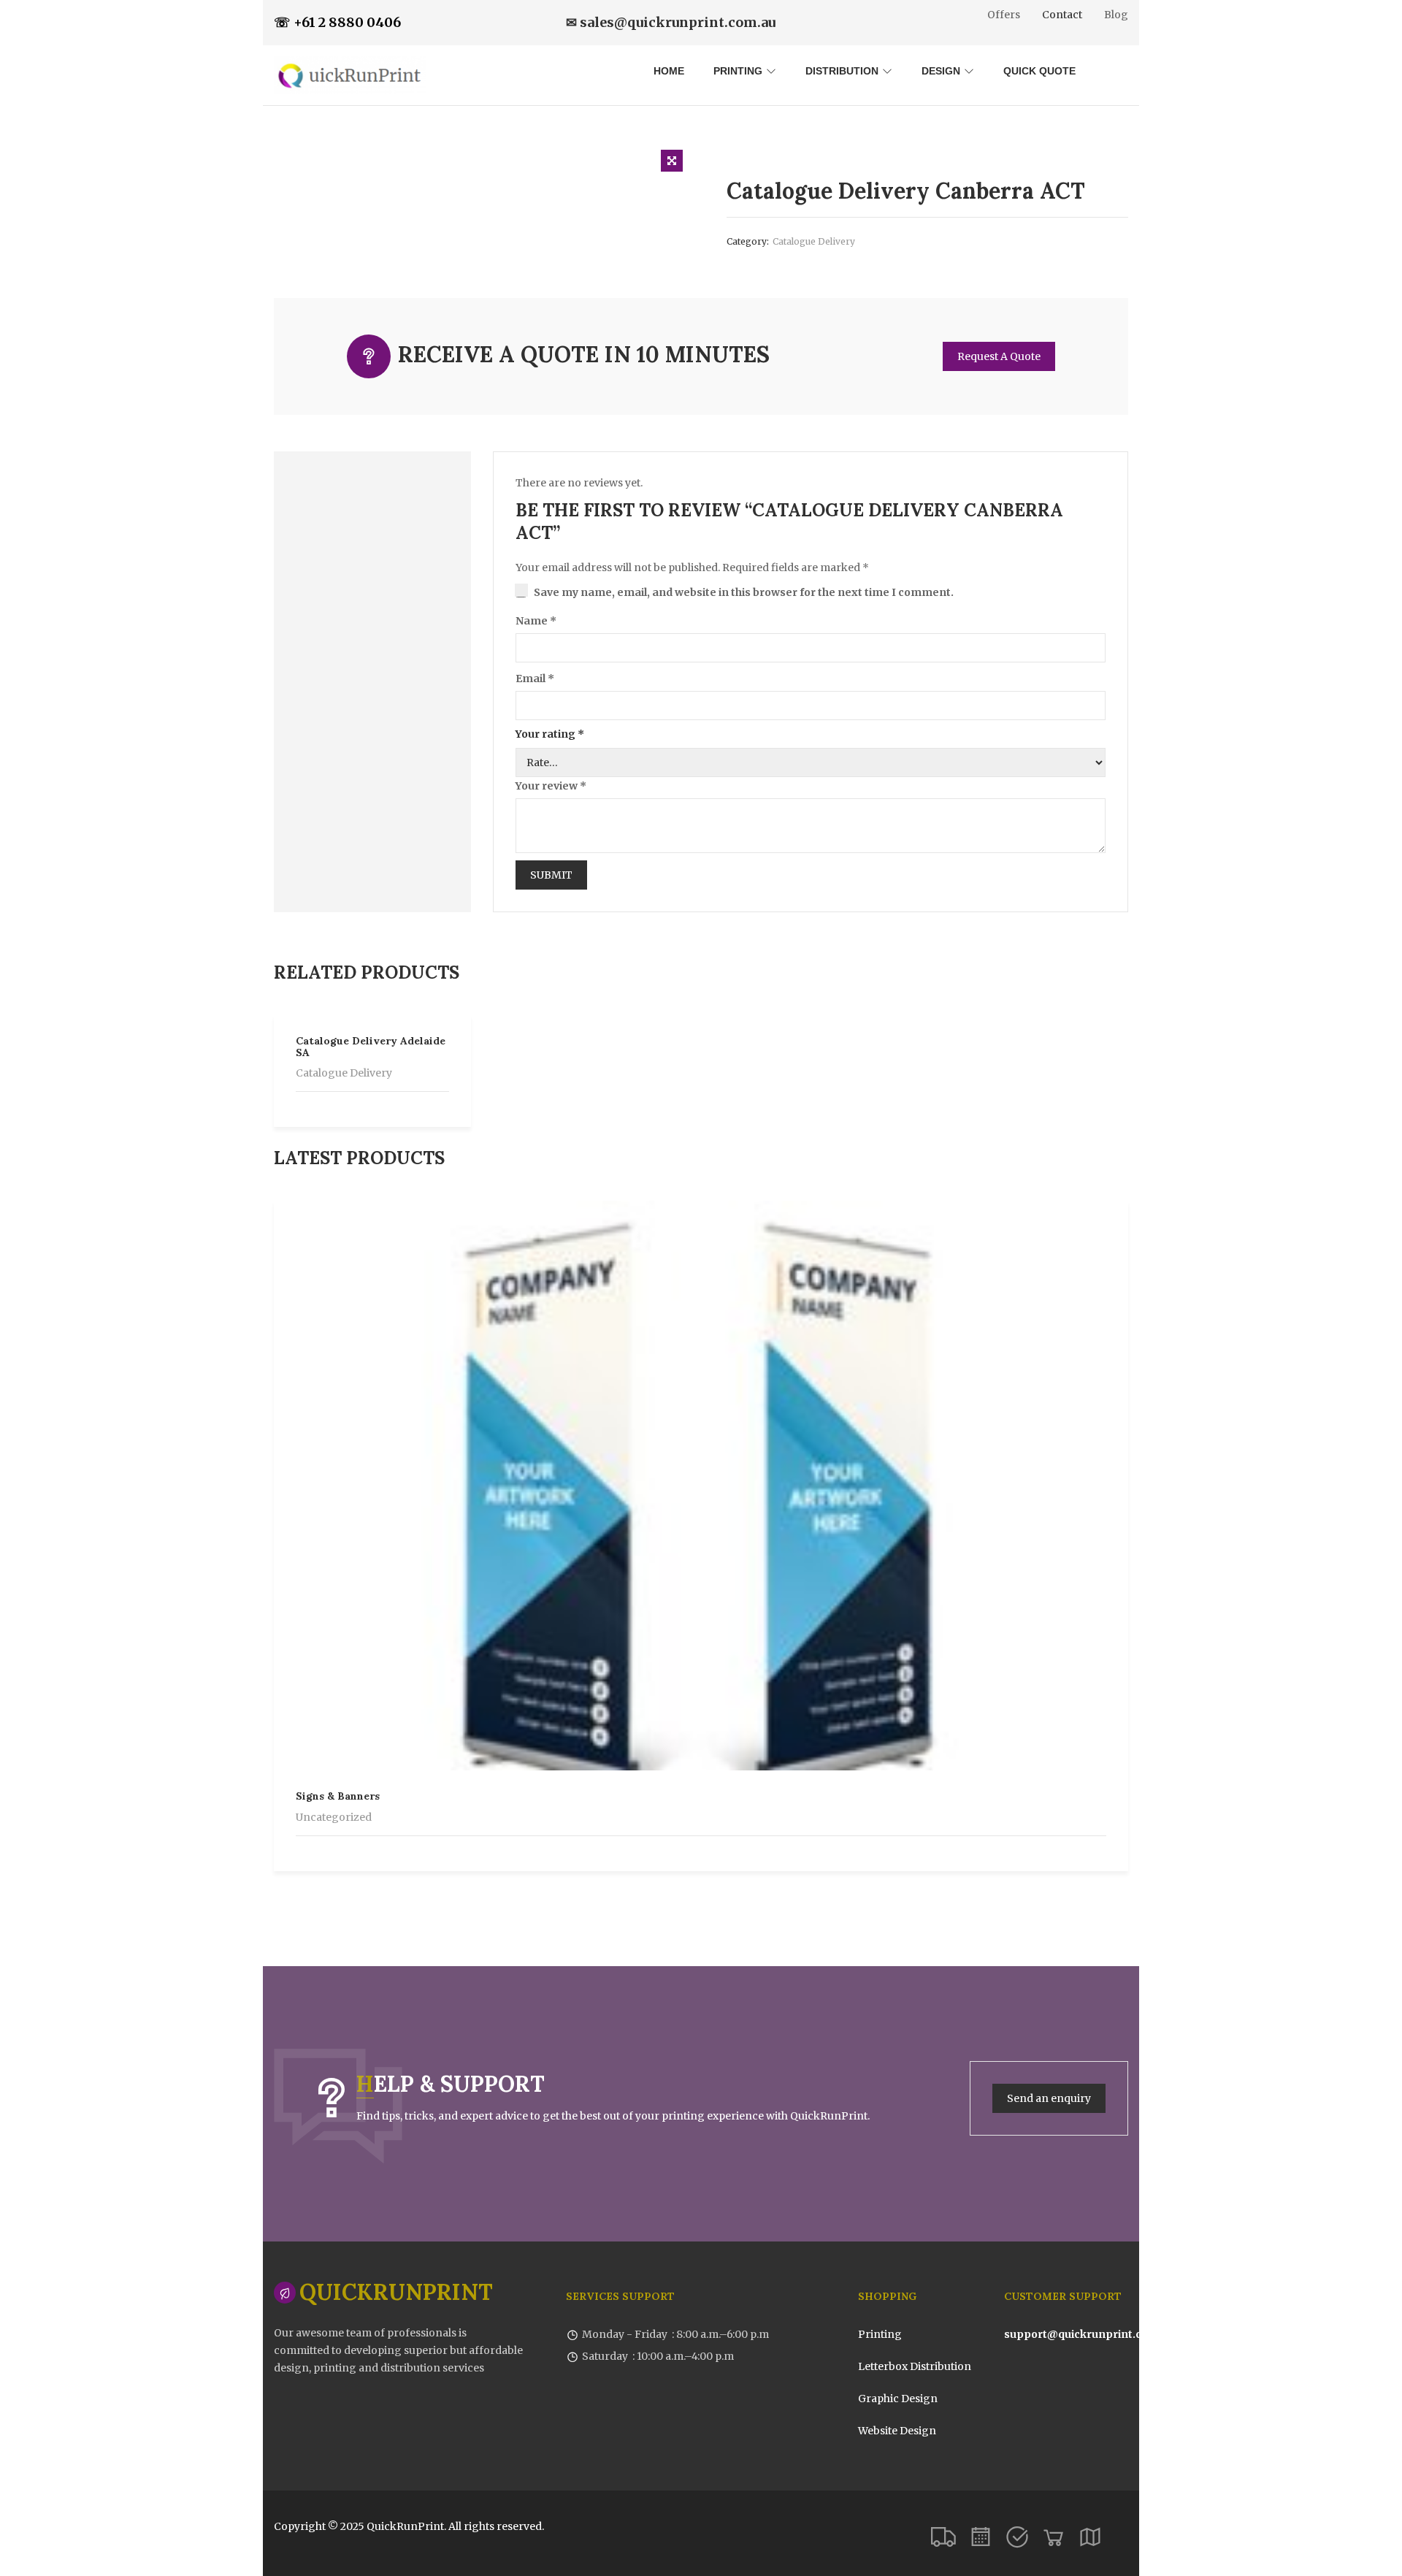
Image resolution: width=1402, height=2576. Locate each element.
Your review (551, 786)
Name (536, 621)
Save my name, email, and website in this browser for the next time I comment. (744, 592)
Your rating (550, 734)
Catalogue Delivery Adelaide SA (371, 1046)
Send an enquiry (1049, 2098)
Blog (1116, 15)
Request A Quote (999, 356)
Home (669, 71)
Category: (748, 241)
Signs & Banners (338, 1796)
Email (535, 679)
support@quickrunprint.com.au (1089, 2334)
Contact (1062, 15)
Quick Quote (1039, 71)
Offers (1004, 15)
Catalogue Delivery (814, 241)
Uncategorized (334, 1817)
